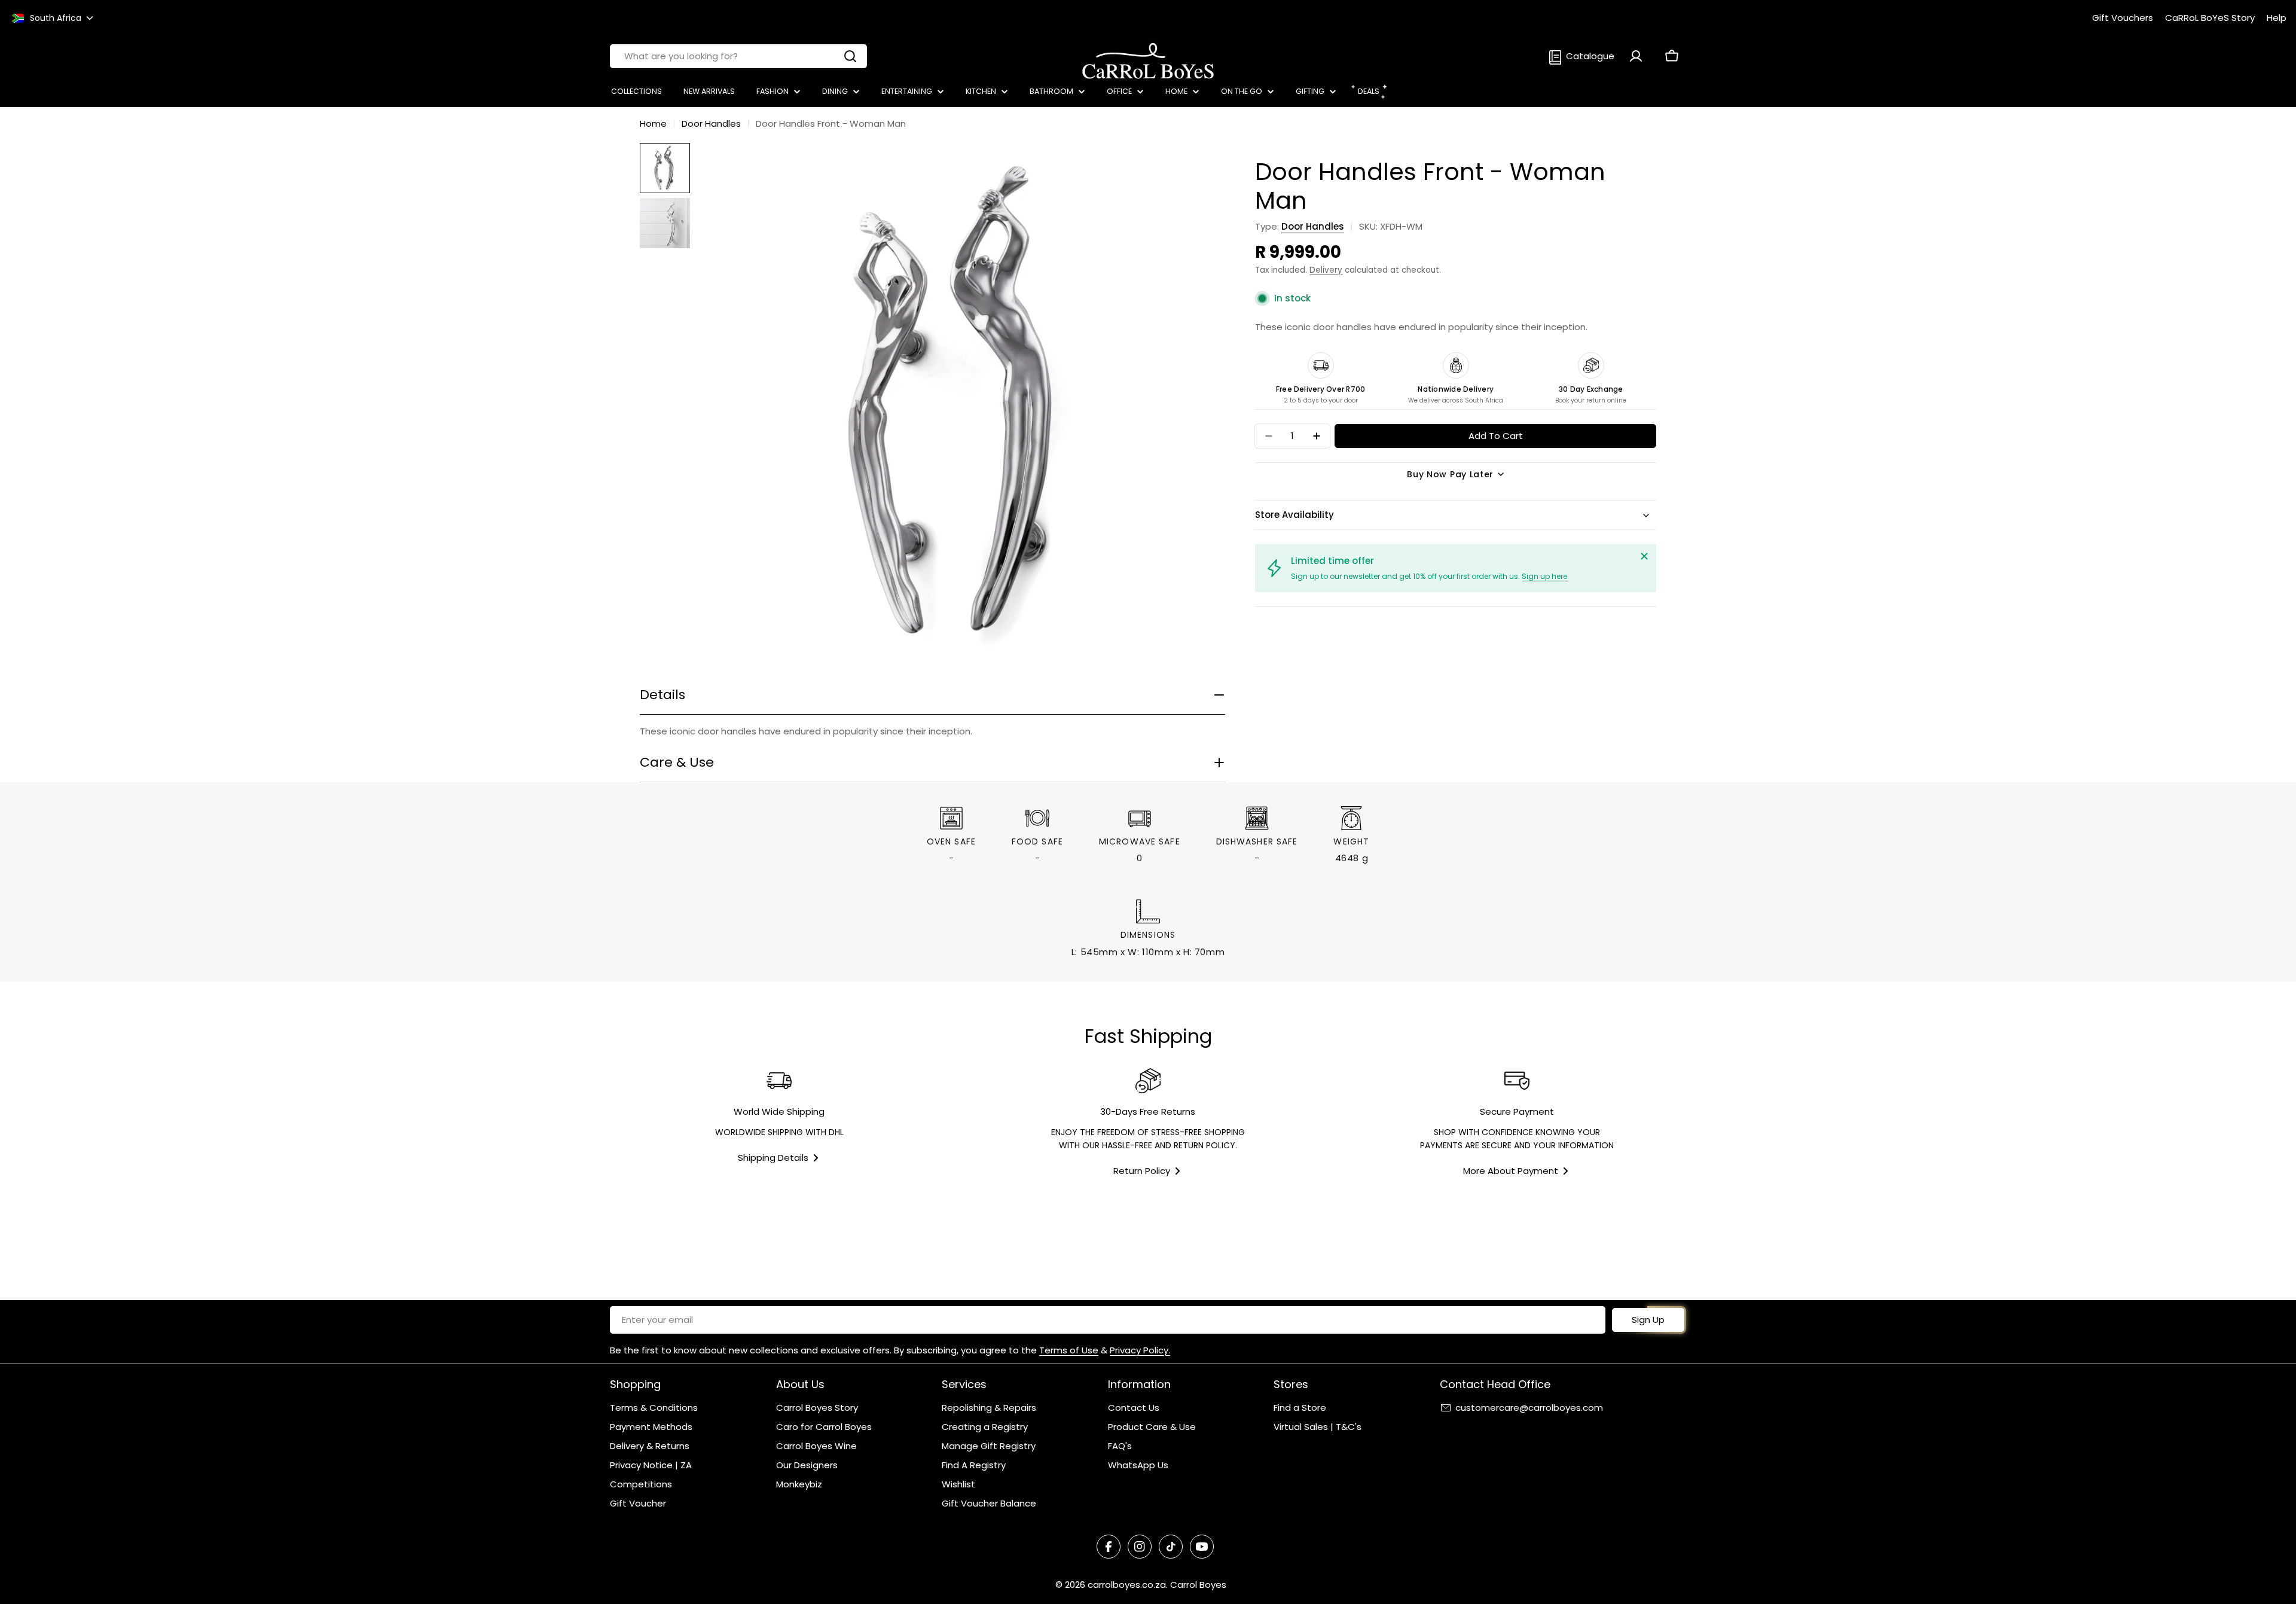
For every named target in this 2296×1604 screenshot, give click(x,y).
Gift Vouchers (2123, 18)
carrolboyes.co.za (1127, 1585)
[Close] (1644, 556)
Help (2277, 18)
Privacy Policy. (1140, 1350)
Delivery (1326, 270)
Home (653, 123)
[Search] (850, 56)
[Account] (1636, 56)
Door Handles (711, 123)
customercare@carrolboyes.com (1529, 1408)
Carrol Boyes (1198, 1585)
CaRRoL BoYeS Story (2210, 18)
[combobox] (738, 56)
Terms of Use (1069, 1350)
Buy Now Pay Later (1450, 474)
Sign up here (1544, 576)
